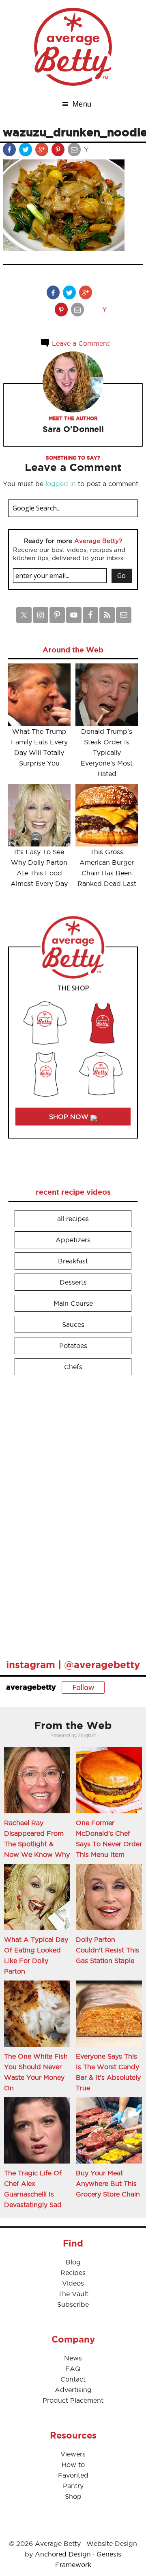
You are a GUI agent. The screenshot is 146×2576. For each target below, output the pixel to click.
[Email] (75, 151)
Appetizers (73, 1240)
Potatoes (73, 1346)
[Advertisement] (69, 1514)
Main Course (73, 1303)
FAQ (73, 2369)
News (73, 2358)
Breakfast (73, 1261)
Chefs (73, 1367)
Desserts (73, 1282)
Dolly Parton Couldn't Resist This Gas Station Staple (107, 1950)
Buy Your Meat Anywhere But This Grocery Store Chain (108, 2183)
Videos (73, 2283)
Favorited (73, 2475)
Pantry (73, 2486)
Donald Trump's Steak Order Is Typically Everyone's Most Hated (107, 753)
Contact (73, 2379)
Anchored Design (63, 2554)
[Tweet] (26, 151)
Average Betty (73, 47)
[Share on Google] (43, 151)
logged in (61, 484)
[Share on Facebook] (10, 151)
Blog (73, 2262)
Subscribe (73, 2304)
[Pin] (59, 151)
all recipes (73, 1219)
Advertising (73, 2390)
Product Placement (73, 2400)
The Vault (73, 2294)
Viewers (73, 2454)
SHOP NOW (70, 1117)
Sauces (73, 1324)
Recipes (73, 2273)
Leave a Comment (80, 343)
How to (73, 2465)
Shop (73, 2496)
